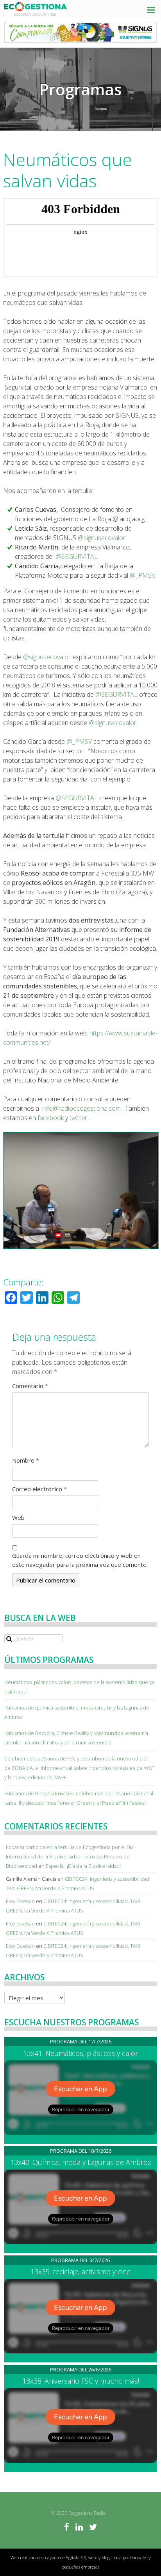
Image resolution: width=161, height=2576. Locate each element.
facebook (51, 1118)
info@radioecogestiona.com (81, 1108)
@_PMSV (142, 575)
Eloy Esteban (20, 1901)
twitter (78, 1118)
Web (18, 1517)
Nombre (26, 1460)
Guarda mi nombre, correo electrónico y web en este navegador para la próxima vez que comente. (80, 1560)
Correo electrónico (39, 1489)
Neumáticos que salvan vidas (68, 170)
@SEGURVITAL (77, 557)
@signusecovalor (102, 538)
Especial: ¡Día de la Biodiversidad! (83, 1866)
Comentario (30, 1386)
